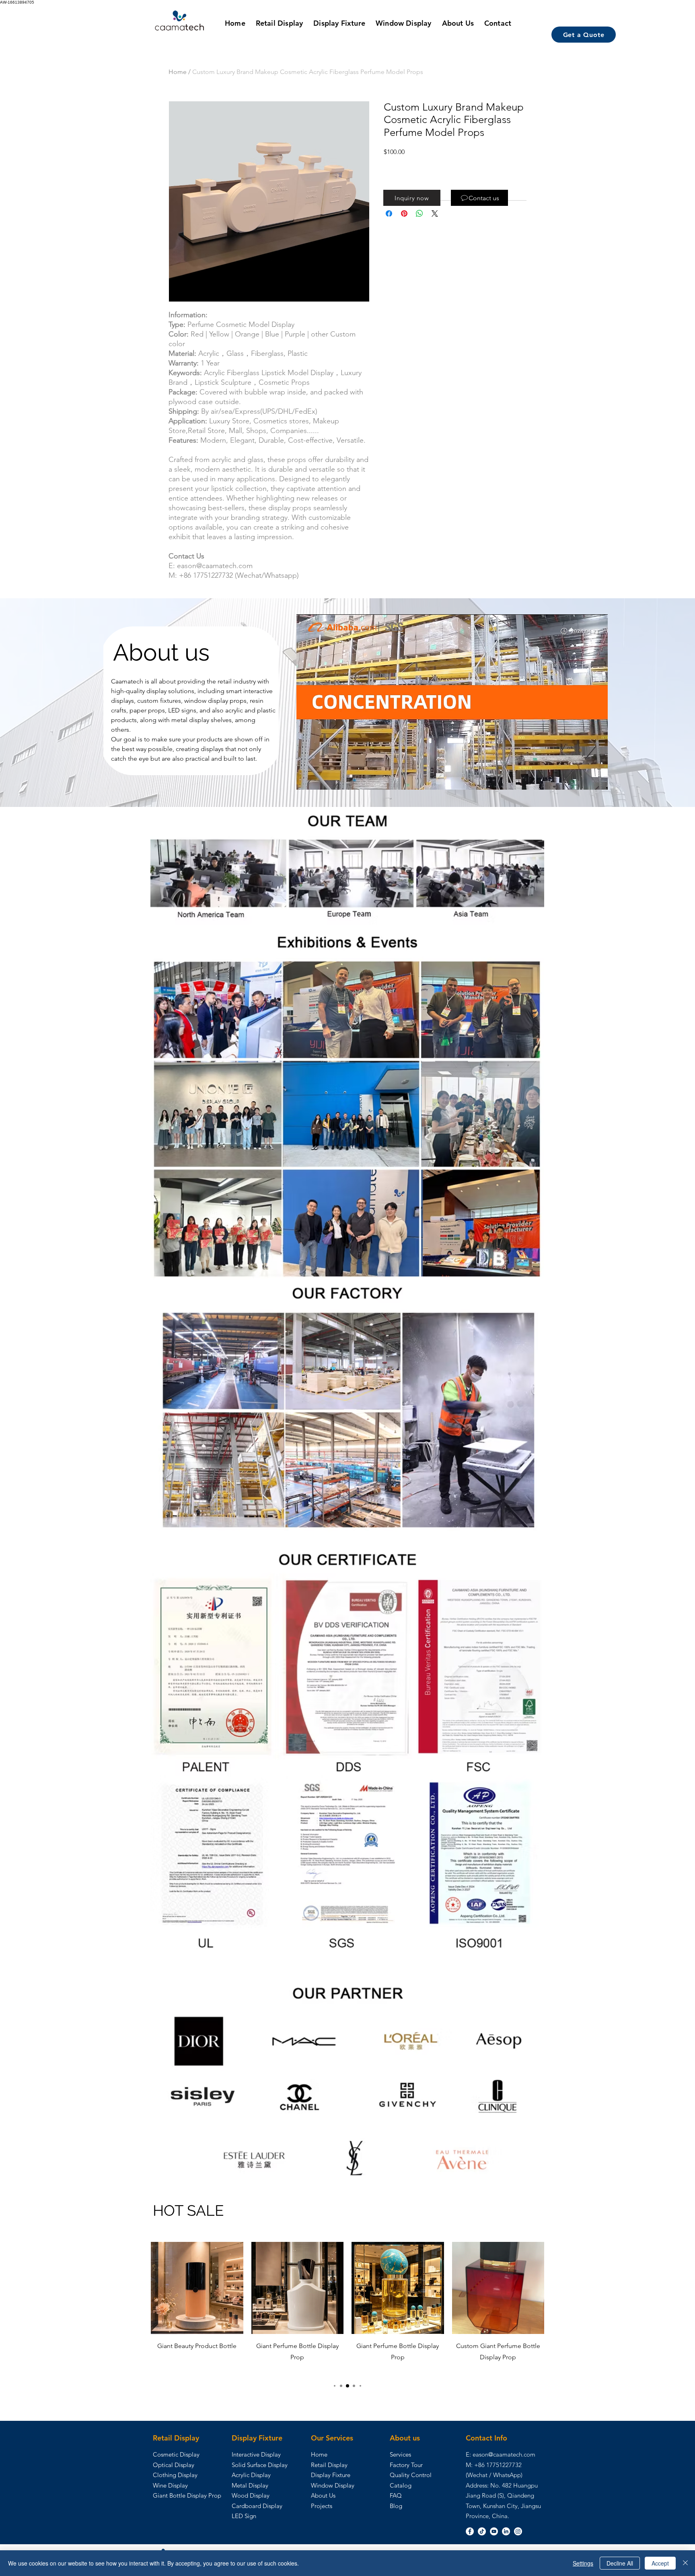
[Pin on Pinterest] (404, 213)
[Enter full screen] (597, 779)
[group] (347, 2308)
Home (178, 72)
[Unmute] (321, 779)
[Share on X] (435, 213)
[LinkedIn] (506, 2531)
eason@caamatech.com (504, 2454)
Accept (660, 2563)
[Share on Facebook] (389, 213)
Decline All (620, 2563)
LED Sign (244, 2516)
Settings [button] (583, 2563)
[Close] (685, 2563)
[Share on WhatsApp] (419, 213)
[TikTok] (482, 2531)
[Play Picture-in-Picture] (583, 779)
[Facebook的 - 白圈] (470, 2531)
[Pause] (307, 779)
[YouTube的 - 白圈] (494, 2531)
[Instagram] (518, 2531)
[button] (412, 198)
